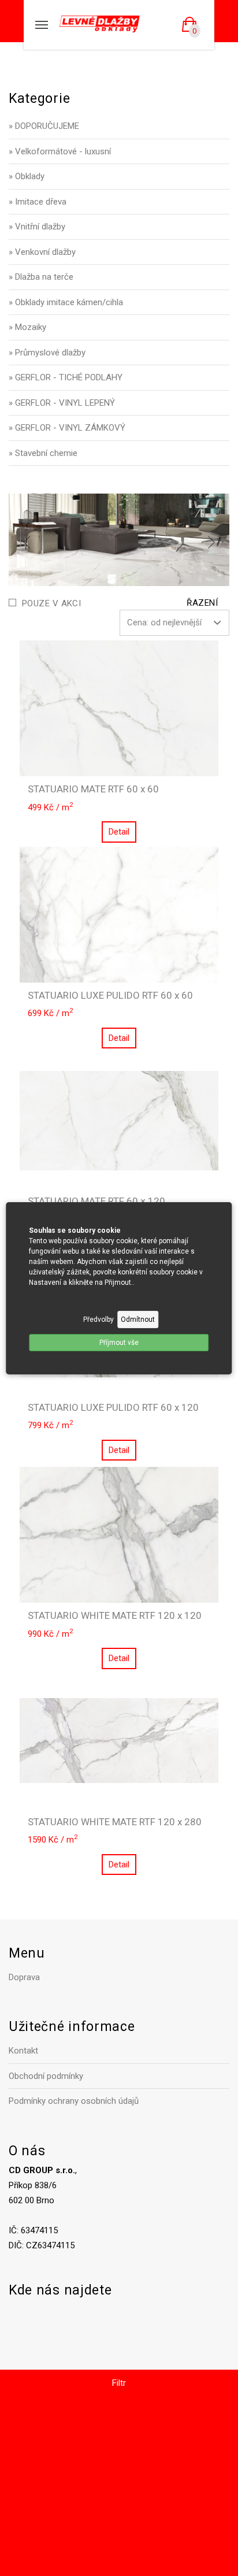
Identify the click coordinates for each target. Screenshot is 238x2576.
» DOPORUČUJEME (44, 126)
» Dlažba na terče (41, 277)
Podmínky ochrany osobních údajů (74, 2101)
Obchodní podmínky (46, 2076)
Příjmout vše (119, 1343)
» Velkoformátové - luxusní (60, 151)
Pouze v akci (51, 603)
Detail (119, 832)
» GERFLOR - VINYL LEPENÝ (62, 403)
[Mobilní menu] (42, 25)
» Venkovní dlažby (42, 252)
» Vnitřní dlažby (37, 227)
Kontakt (23, 2051)
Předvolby (98, 1319)
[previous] (27, 542)
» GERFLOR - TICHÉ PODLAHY (66, 377)
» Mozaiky (27, 327)
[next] (211, 542)
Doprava (24, 1977)
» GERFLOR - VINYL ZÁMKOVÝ (67, 428)
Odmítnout (138, 1319)
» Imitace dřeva (38, 202)
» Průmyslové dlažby (47, 353)
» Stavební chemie (43, 453)
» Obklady (27, 176)
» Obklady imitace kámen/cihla (66, 302)
